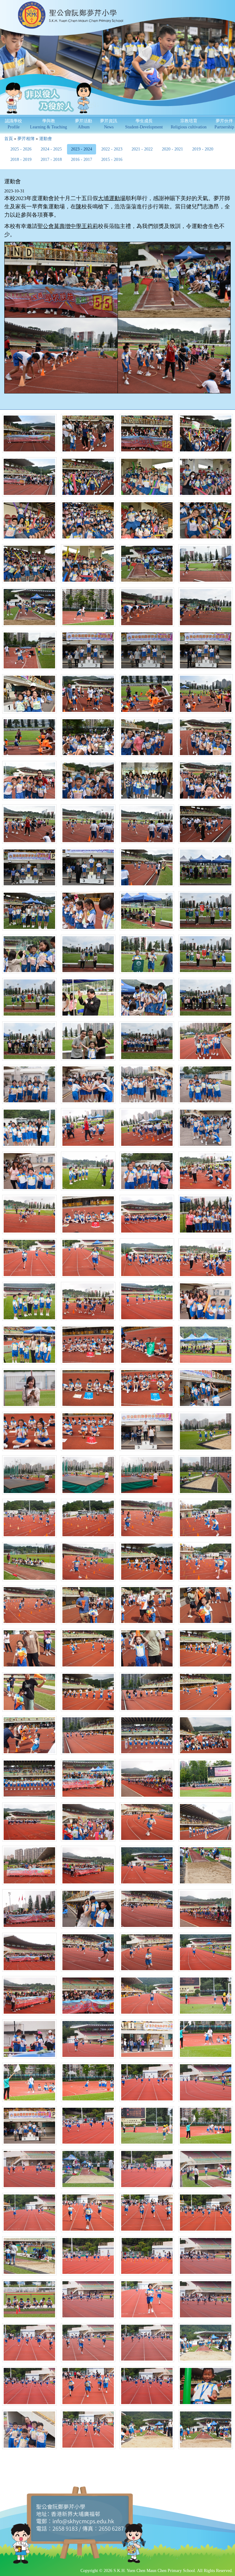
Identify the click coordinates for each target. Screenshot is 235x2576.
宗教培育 (189, 124)
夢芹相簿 (26, 139)
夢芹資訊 (109, 124)
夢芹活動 (84, 124)
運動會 (46, 139)
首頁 (9, 139)
